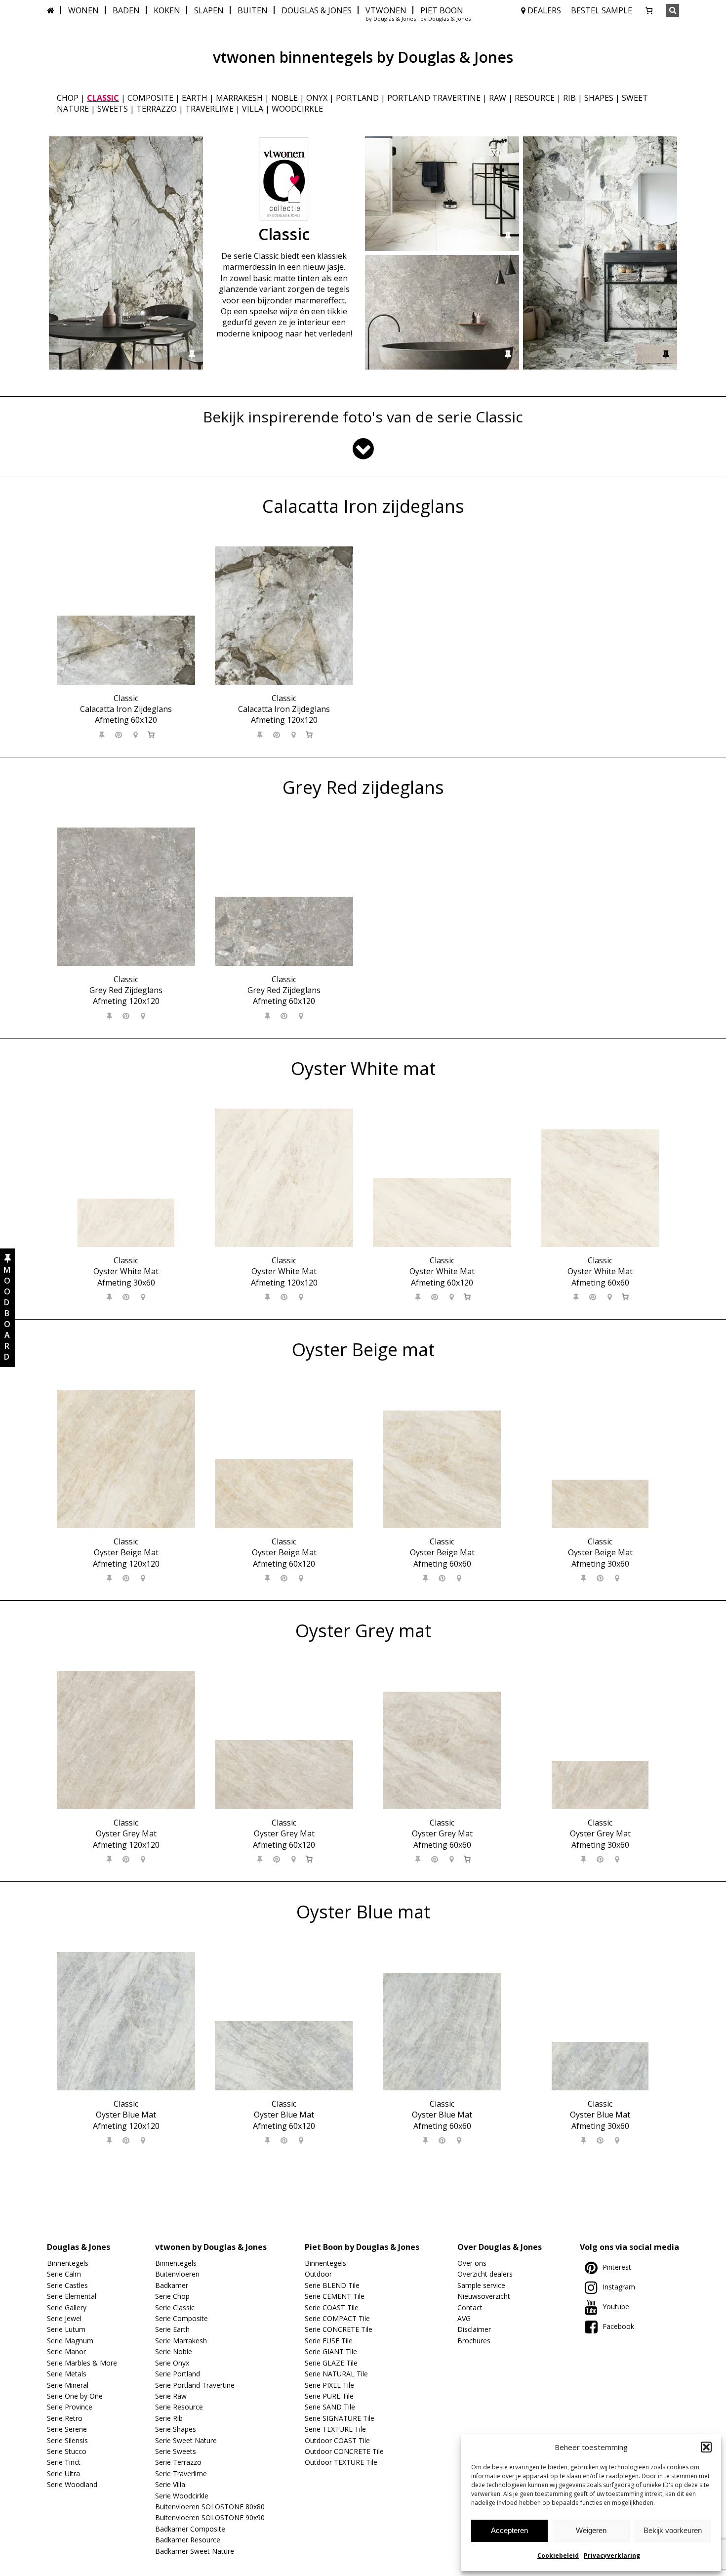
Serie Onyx (172, 2363)
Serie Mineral (68, 2385)
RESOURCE (535, 98)
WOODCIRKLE (297, 109)
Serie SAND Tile (330, 2407)
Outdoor (318, 2274)
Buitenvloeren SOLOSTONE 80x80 (210, 2507)
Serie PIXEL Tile (329, 2385)
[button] (706, 2447)
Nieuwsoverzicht (484, 2296)
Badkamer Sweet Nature (195, 2551)
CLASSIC (103, 98)
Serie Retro (65, 2418)
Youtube (616, 2306)
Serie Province (70, 2407)
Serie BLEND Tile (332, 2285)
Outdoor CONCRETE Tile (344, 2451)
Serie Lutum (66, 2329)
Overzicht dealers (485, 2274)
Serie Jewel (64, 2318)
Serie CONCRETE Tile (339, 2329)
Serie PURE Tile (329, 2396)
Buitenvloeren (177, 2274)
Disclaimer (474, 2329)
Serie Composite (181, 2318)
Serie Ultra (63, 2473)
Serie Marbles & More (82, 2363)
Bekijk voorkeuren (673, 2530)
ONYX (317, 98)
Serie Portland (178, 2374)
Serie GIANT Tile (331, 2351)
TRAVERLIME (209, 109)
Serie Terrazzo (178, 2462)
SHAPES (599, 98)
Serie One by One (75, 2396)
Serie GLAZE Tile (331, 2363)
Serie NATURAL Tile (336, 2374)
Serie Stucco (67, 2451)
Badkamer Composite (190, 2529)
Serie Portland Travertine (195, 2385)
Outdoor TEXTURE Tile (341, 2462)
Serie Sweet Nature (186, 2440)
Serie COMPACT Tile (337, 2318)
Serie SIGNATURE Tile (340, 2418)
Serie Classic (175, 2307)
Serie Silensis (67, 2440)
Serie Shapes (176, 2429)
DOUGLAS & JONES (317, 10)
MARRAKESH (239, 98)
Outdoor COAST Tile (337, 2440)
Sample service (481, 2285)
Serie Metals (67, 2374)
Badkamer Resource (188, 2540)
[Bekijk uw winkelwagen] (649, 10)
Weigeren (591, 2530)
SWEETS (113, 109)
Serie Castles (67, 2285)
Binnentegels (68, 2263)
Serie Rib (169, 2418)
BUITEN (253, 10)
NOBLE (284, 98)
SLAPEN (209, 10)
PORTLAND (357, 98)
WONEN (83, 10)
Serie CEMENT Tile (335, 2296)
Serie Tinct (64, 2462)
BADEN (126, 10)
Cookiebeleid (558, 2555)
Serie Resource (179, 2407)
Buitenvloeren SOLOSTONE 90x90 (210, 2517)
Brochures (474, 2341)
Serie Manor (66, 2351)
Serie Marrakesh (181, 2341)
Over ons (472, 2263)
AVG (464, 2318)
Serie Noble (174, 2351)
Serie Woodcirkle (182, 2496)
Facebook (618, 2326)
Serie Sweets (176, 2451)
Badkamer (172, 2285)
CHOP (68, 98)
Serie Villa (170, 2484)
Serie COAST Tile (332, 2307)
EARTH (195, 98)
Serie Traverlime (181, 2473)
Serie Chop (172, 2296)
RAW (498, 98)
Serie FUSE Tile (329, 2341)
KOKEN (167, 10)
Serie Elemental (72, 2296)
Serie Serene (67, 2429)
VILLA (253, 109)
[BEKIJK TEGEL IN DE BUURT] (136, 735)
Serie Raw (171, 2396)
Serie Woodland (72, 2484)
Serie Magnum (70, 2341)
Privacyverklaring (612, 2555)
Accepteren (509, 2530)
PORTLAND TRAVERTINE (434, 98)
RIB (569, 98)
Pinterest (617, 2267)
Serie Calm (64, 2274)
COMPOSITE (150, 98)
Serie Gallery (67, 2307)
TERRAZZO (157, 109)
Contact (470, 2307)
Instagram (619, 2287)
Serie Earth (172, 2329)
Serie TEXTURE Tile (335, 2429)
